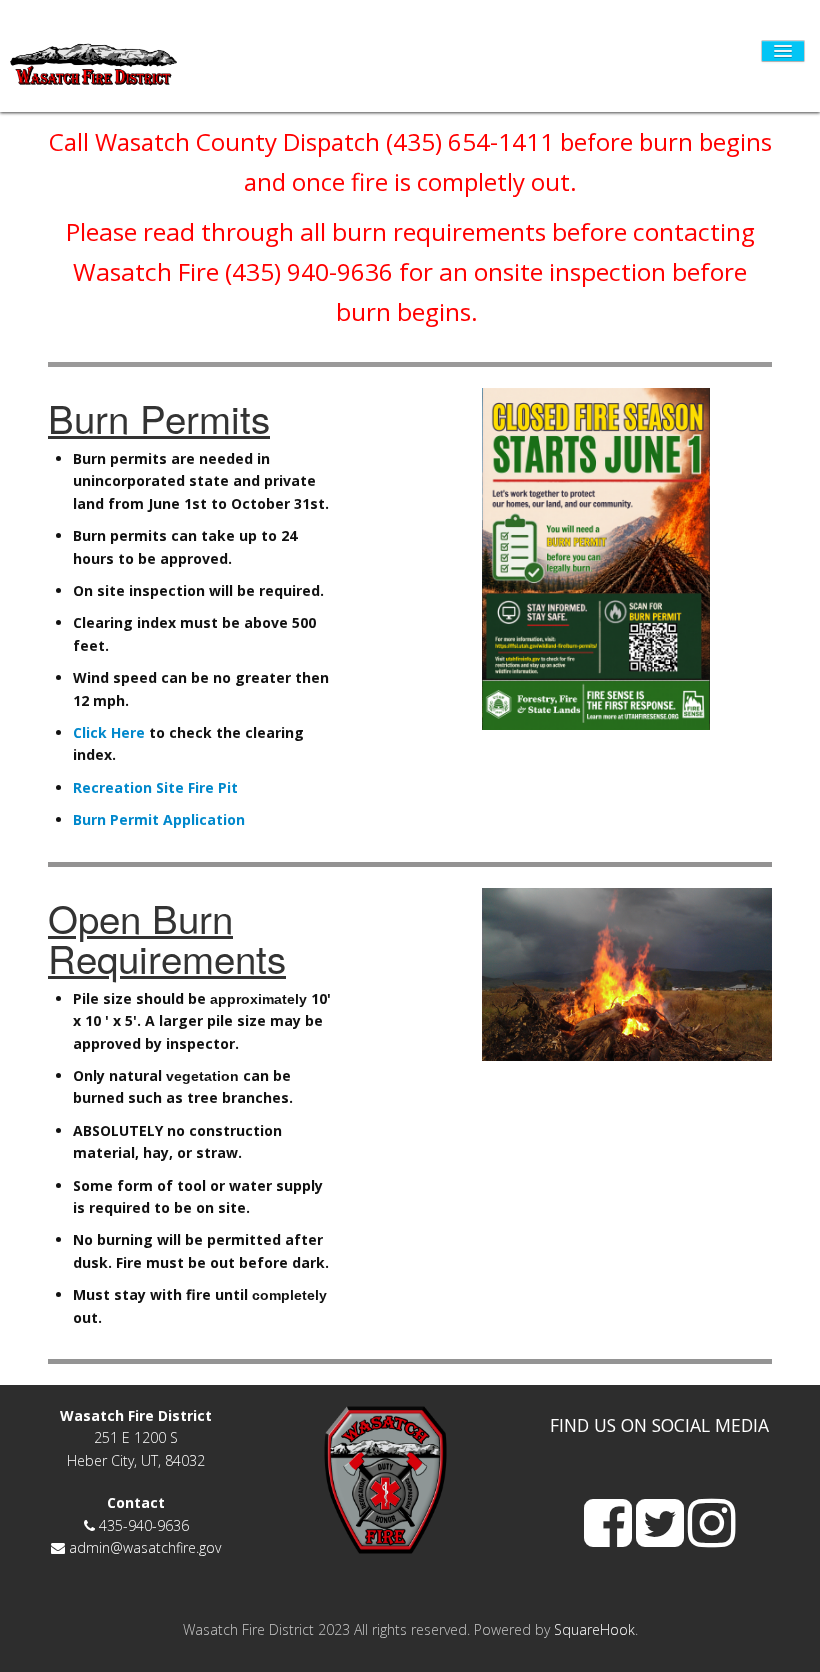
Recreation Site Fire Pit (157, 787)
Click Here (109, 732)
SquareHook (594, 1629)
